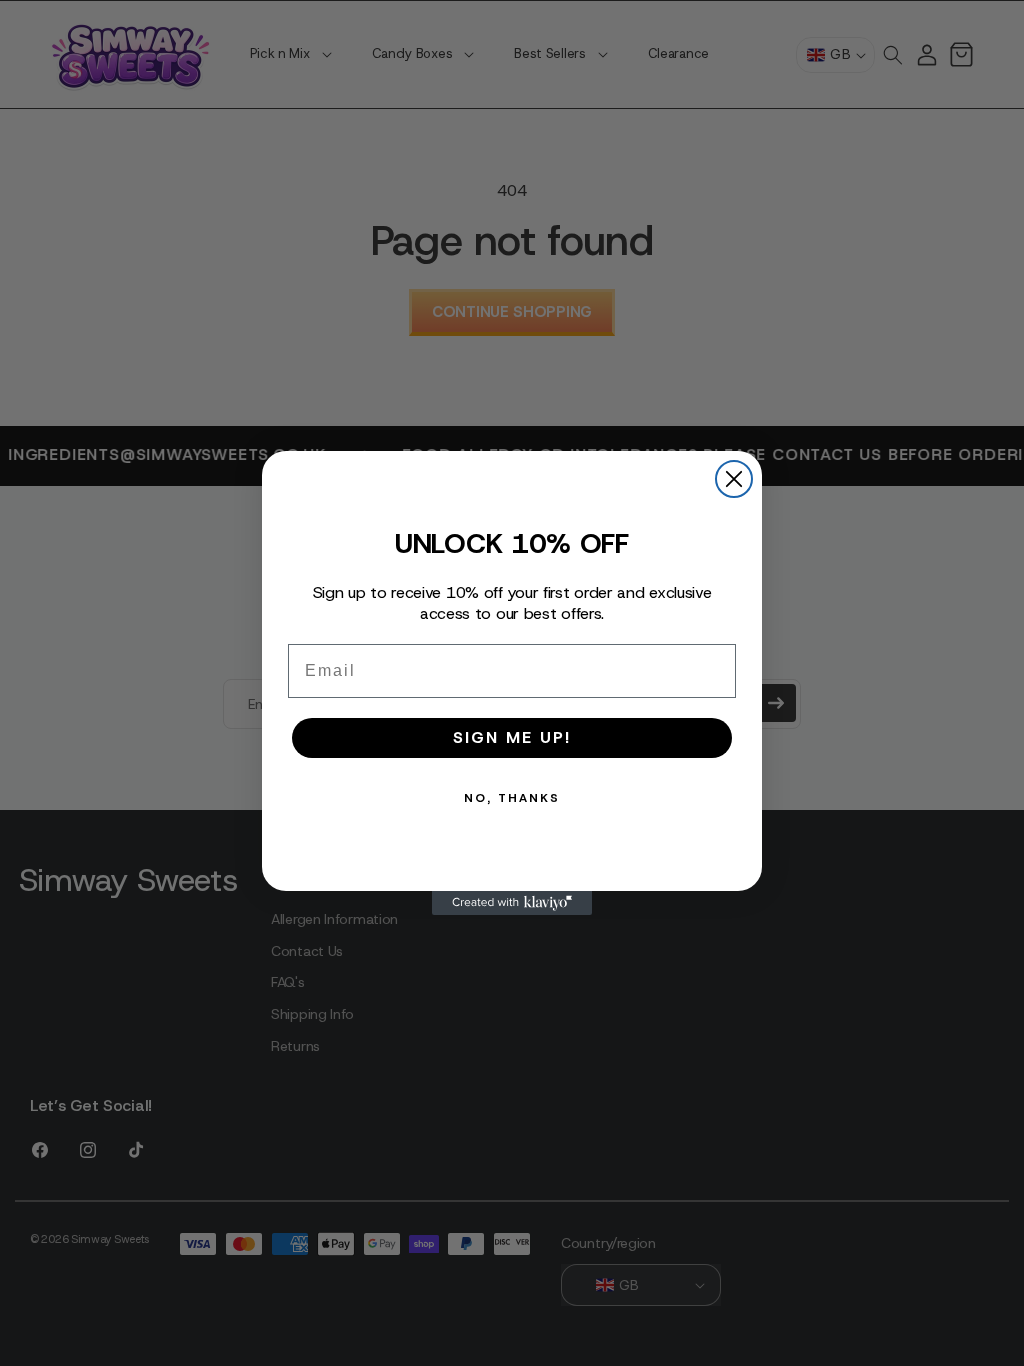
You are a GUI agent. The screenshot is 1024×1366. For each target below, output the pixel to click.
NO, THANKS (512, 798)
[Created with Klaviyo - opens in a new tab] (512, 903)
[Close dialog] (734, 479)
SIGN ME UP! (512, 737)
